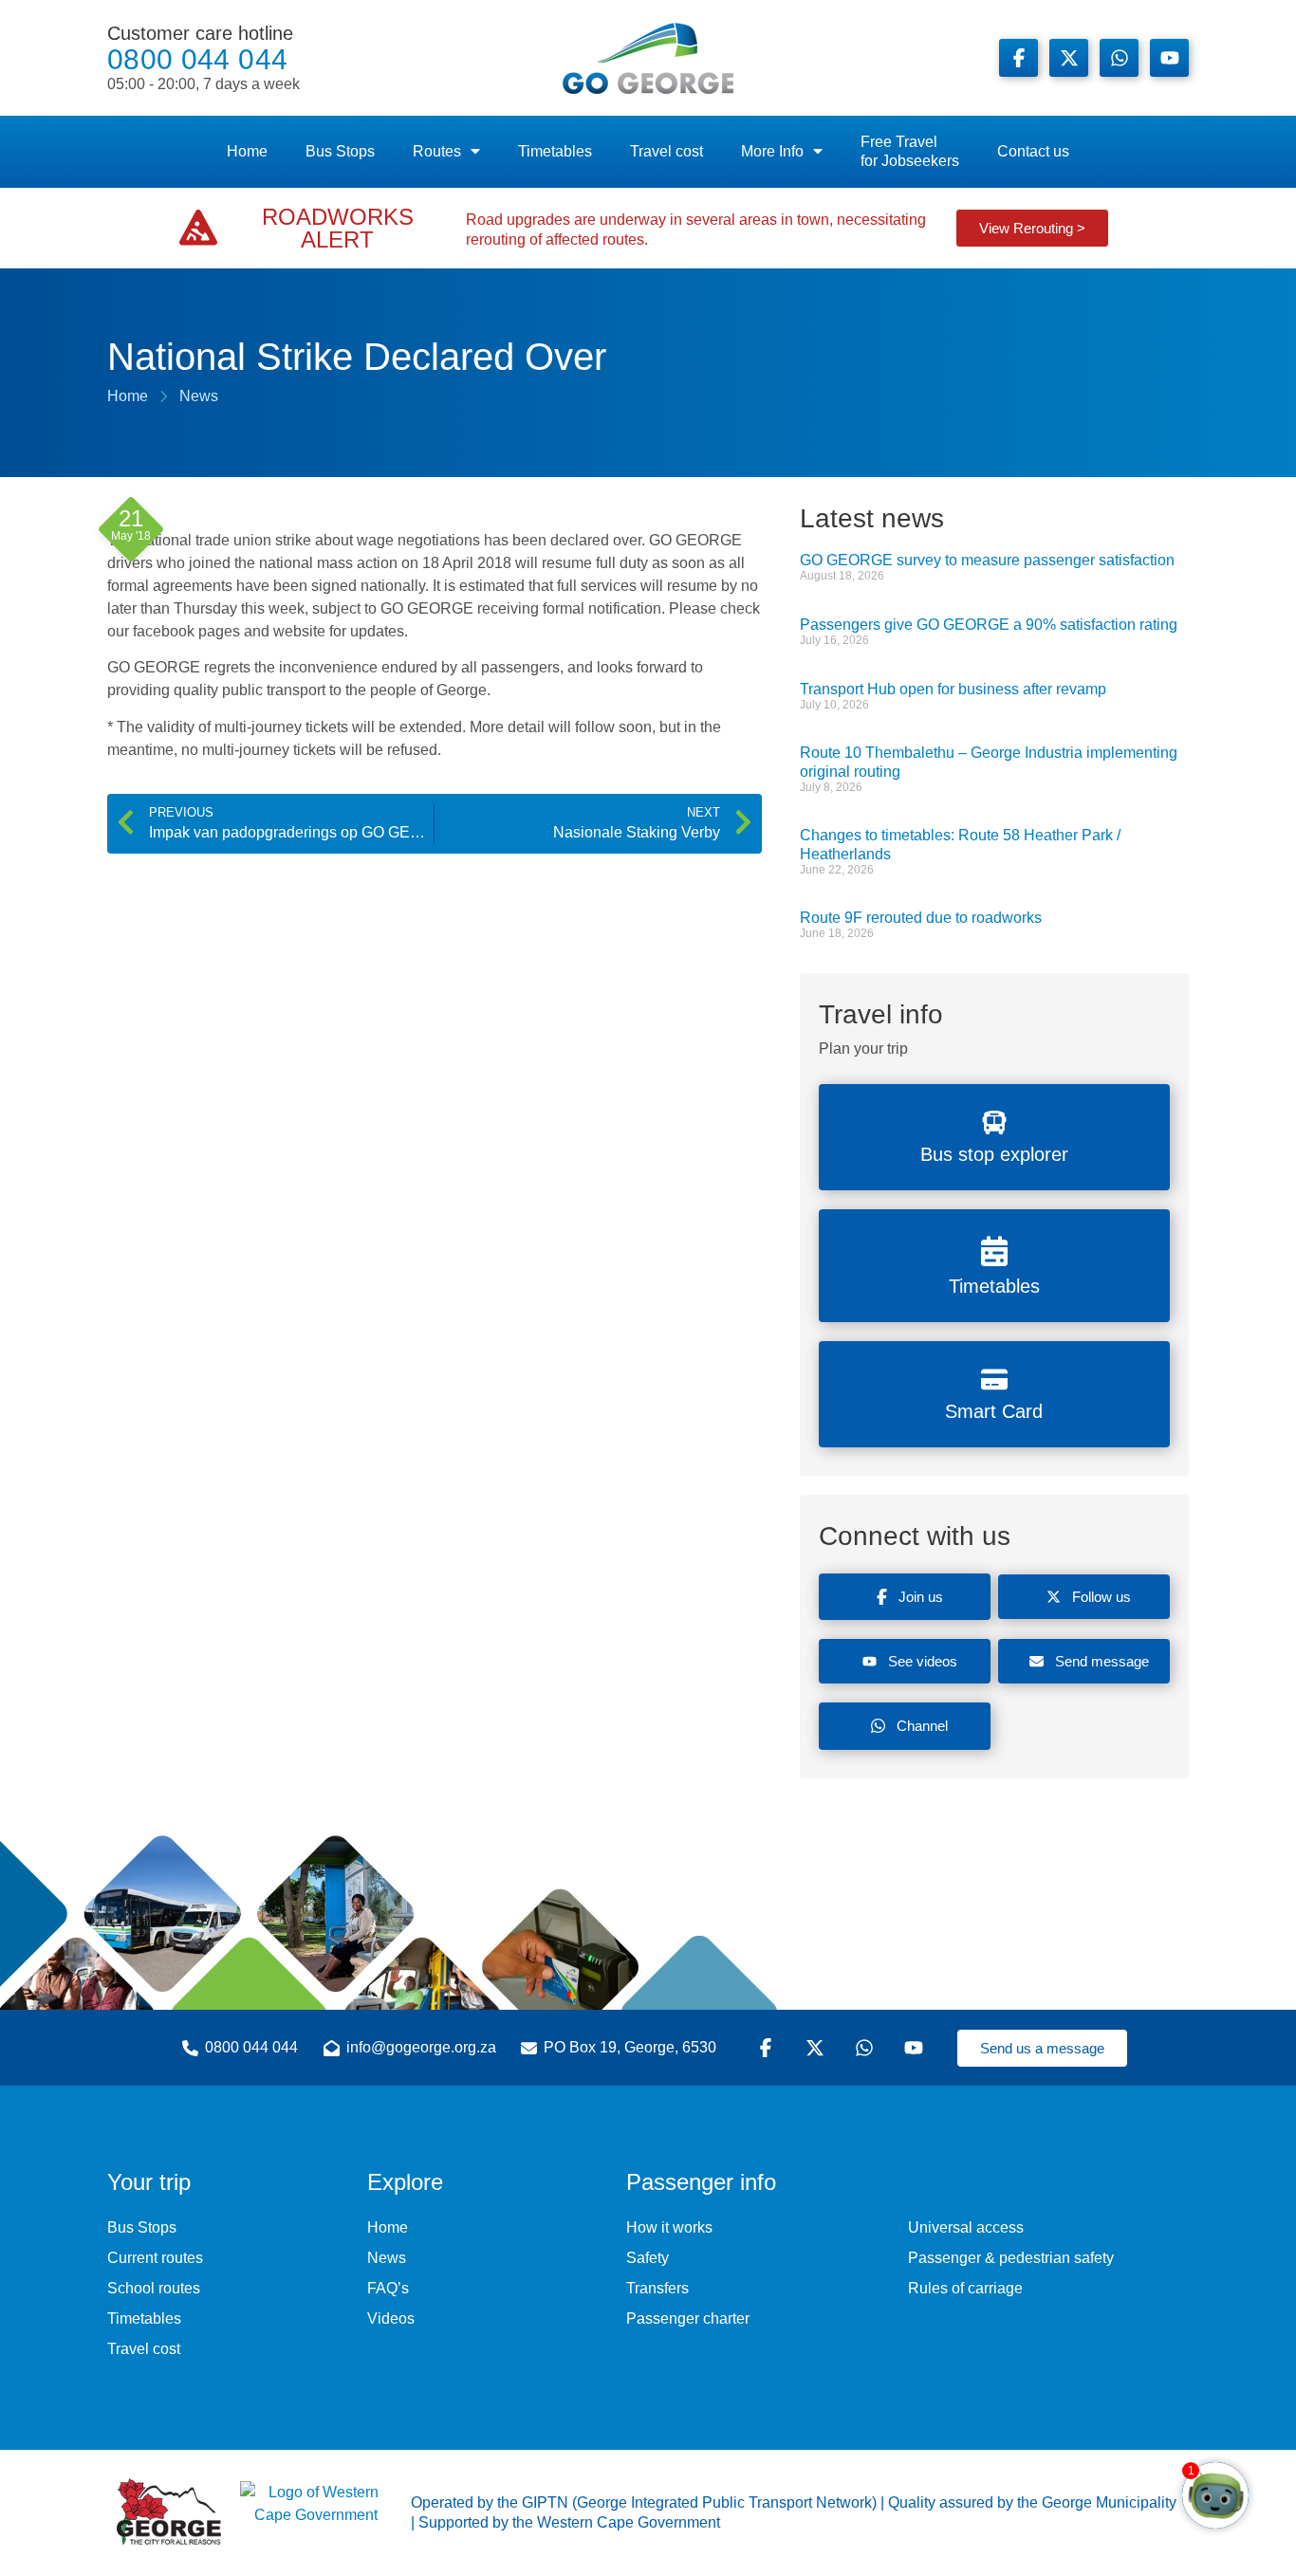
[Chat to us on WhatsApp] (867, 2048)
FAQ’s (388, 2288)
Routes (437, 151)
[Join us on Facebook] (1018, 58)
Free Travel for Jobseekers (910, 151)
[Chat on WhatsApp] (1119, 58)
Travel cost (667, 151)
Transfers (657, 2288)
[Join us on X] (1069, 58)
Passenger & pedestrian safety (1011, 2258)
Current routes (155, 2258)
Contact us (1033, 151)
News (387, 2258)
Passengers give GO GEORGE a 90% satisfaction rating (989, 625)
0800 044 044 (204, 58)
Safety (648, 2258)
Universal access (966, 2227)
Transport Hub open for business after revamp (953, 689)
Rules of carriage (965, 2288)
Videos (391, 2318)
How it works (669, 2227)
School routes (154, 2288)
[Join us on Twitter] (818, 2048)
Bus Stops (340, 151)
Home (247, 151)
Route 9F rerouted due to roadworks (921, 918)
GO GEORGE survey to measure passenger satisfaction (987, 560)
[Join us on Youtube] (1169, 58)
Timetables (555, 151)
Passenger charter (688, 2318)
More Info (772, 151)
